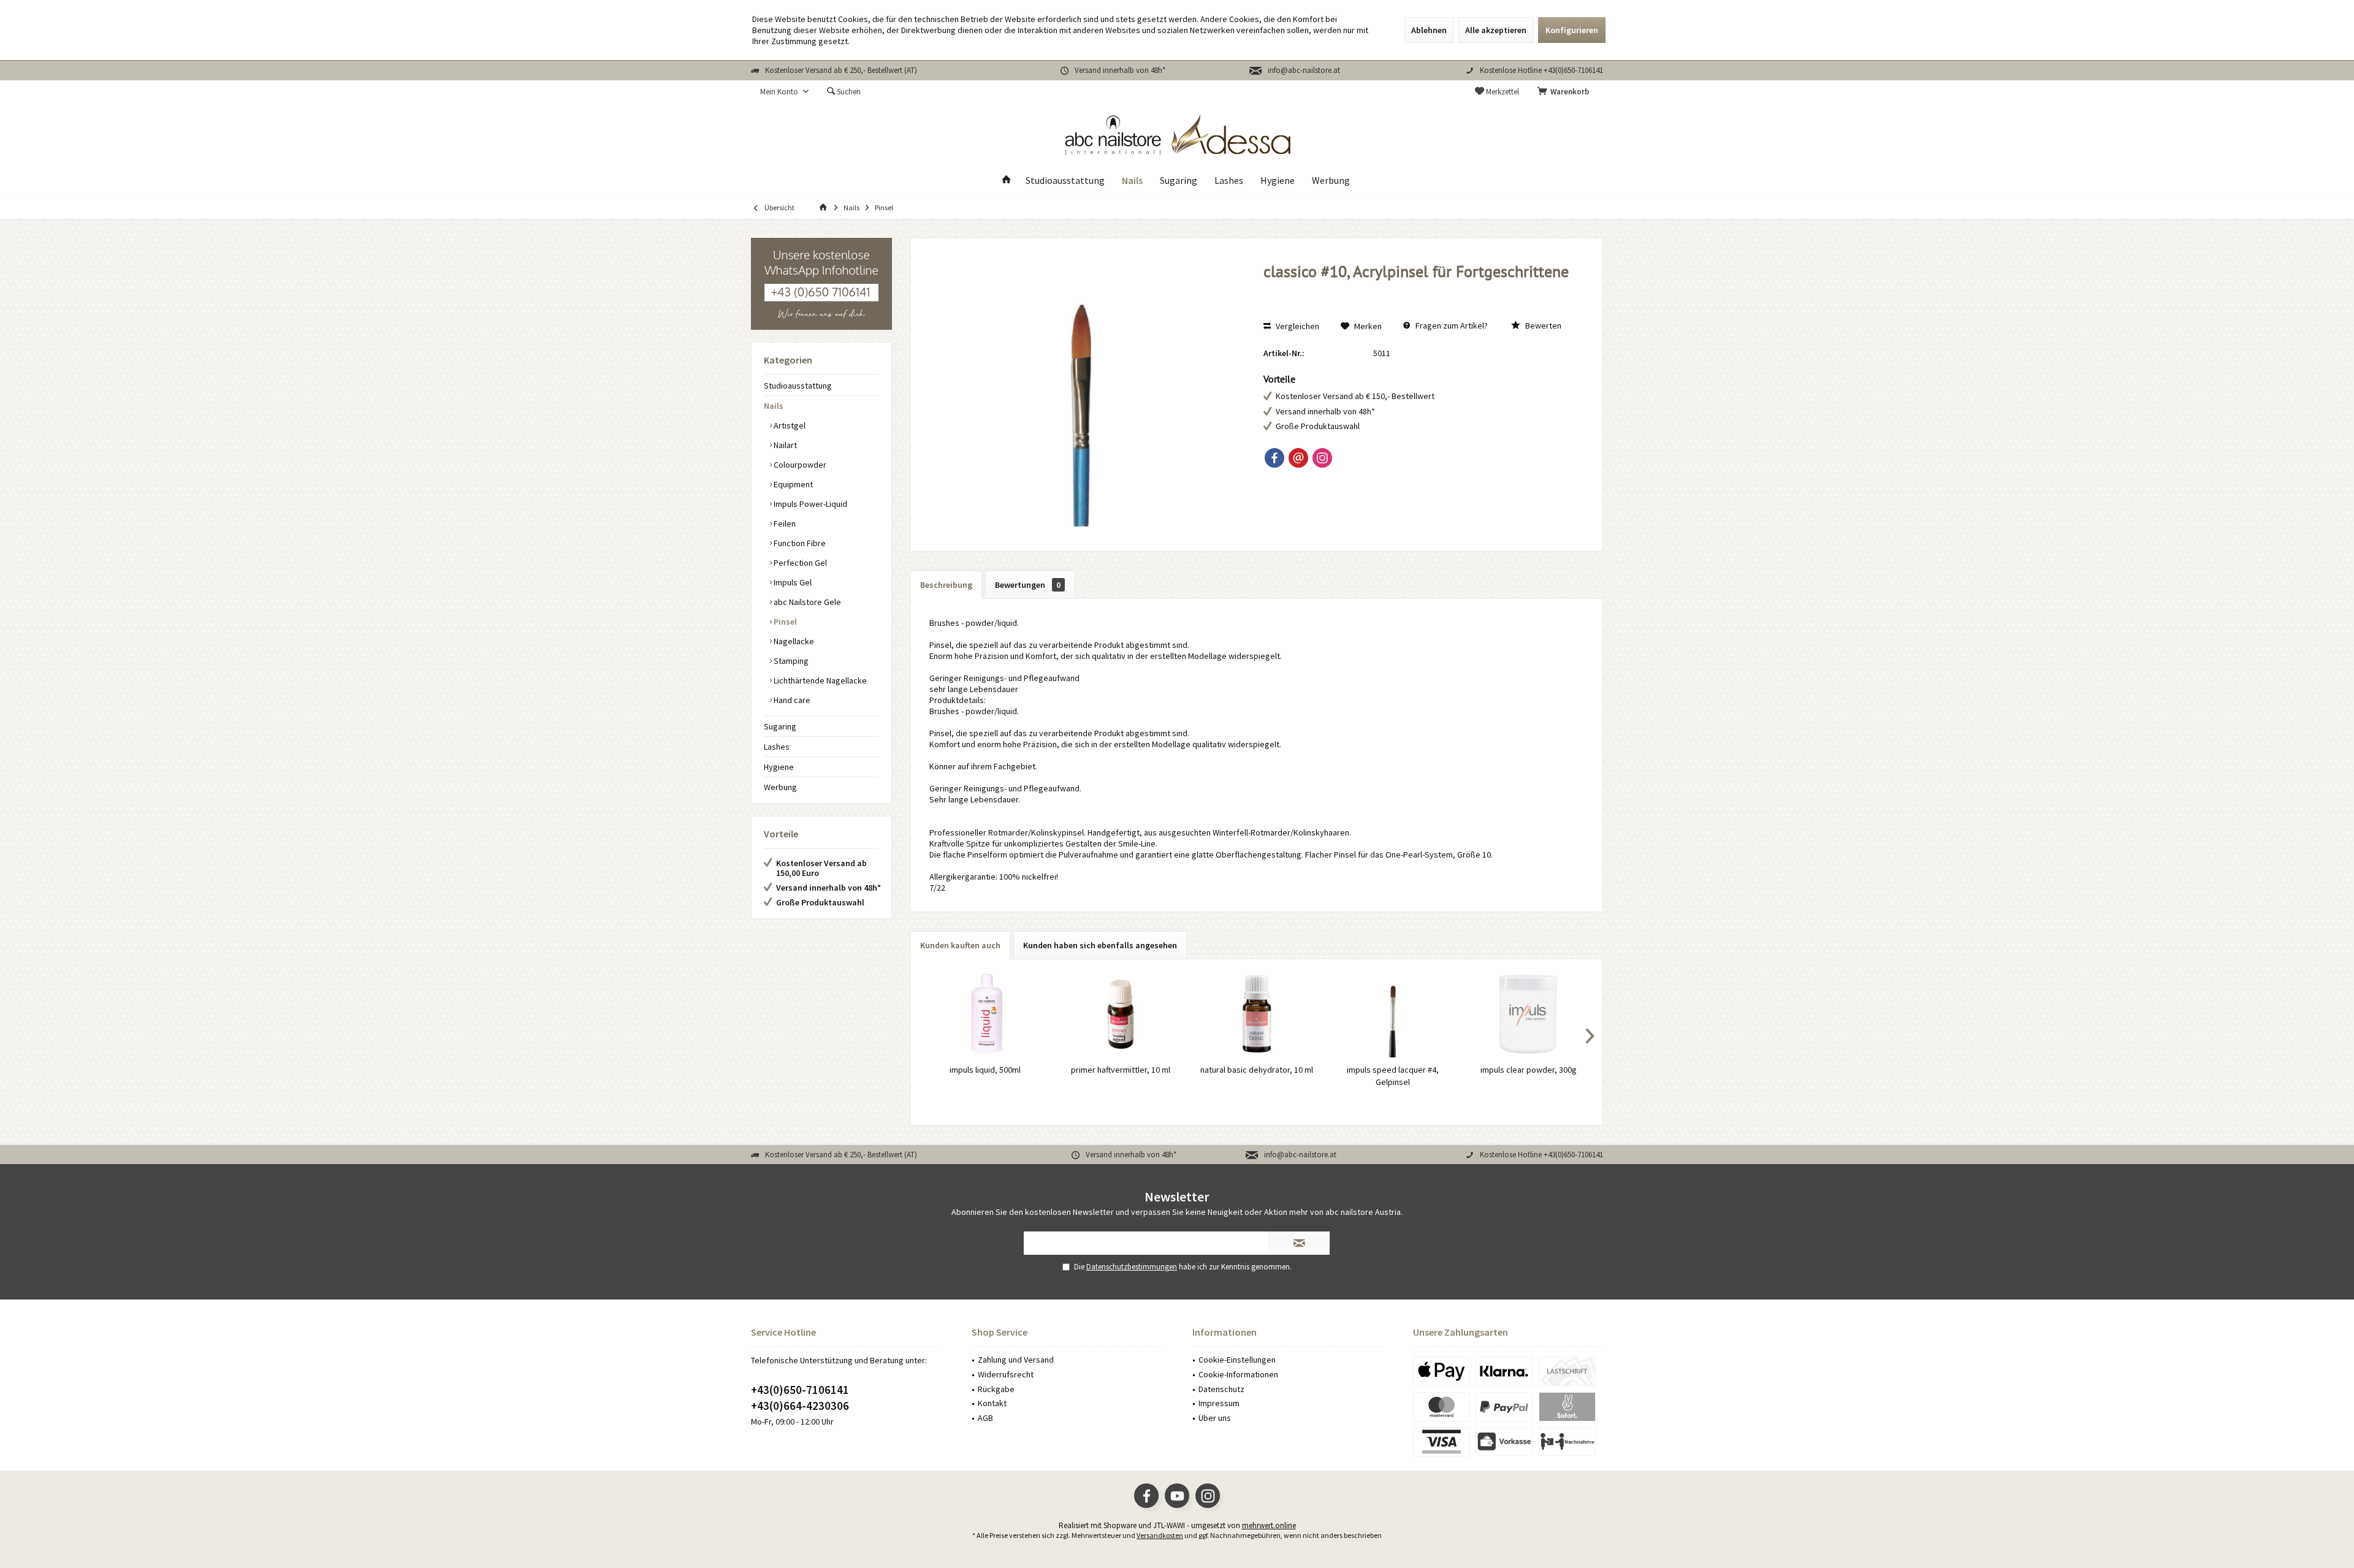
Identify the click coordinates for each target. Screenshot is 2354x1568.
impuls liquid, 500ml (985, 1070)
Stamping (790, 661)
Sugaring (780, 726)
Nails (774, 406)
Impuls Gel (792, 582)
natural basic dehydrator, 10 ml (1257, 1070)
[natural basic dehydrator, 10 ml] (1257, 1014)
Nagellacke (793, 641)
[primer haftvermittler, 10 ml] (1121, 1014)
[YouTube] (1177, 1496)
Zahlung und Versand (1016, 1360)
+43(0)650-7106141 (800, 1390)
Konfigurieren (1572, 30)
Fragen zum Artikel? (1451, 325)
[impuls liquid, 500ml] (985, 1014)
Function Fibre (799, 543)
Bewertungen (1028, 585)
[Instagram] (1322, 458)
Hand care (791, 700)
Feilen (784, 523)
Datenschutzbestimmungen (1132, 1267)
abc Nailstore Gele (806, 602)
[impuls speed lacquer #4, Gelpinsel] (1393, 1014)
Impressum (1219, 1403)
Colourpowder (799, 465)
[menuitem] (1566, 92)
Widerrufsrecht (1006, 1374)
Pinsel (784, 622)
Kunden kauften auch (960, 945)
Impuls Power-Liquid (809, 504)
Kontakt (992, 1403)
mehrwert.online (1269, 1525)
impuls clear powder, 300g (1529, 1070)
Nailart (784, 445)
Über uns (1215, 1418)
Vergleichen (1297, 326)
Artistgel (789, 425)
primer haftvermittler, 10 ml (1121, 1070)
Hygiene (779, 767)
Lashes (777, 747)
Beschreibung (946, 585)
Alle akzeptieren (1496, 30)
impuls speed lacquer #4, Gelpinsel (1393, 1076)
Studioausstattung (798, 386)
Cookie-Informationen (1238, 1374)
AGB (985, 1418)
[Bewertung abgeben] (1420, 288)
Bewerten (1542, 325)
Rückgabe (996, 1389)
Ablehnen (1429, 30)
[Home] (1007, 181)
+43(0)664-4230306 (800, 1406)
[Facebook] (1274, 458)
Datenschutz (1221, 1389)
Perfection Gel (799, 563)
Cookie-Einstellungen (1237, 1360)
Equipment (792, 484)
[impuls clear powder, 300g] (1528, 1014)
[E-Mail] (1298, 458)
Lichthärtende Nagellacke (819, 680)
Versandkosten (1160, 1535)
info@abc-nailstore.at (1304, 70)
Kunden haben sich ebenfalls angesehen (1100, 945)
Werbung (780, 787)
